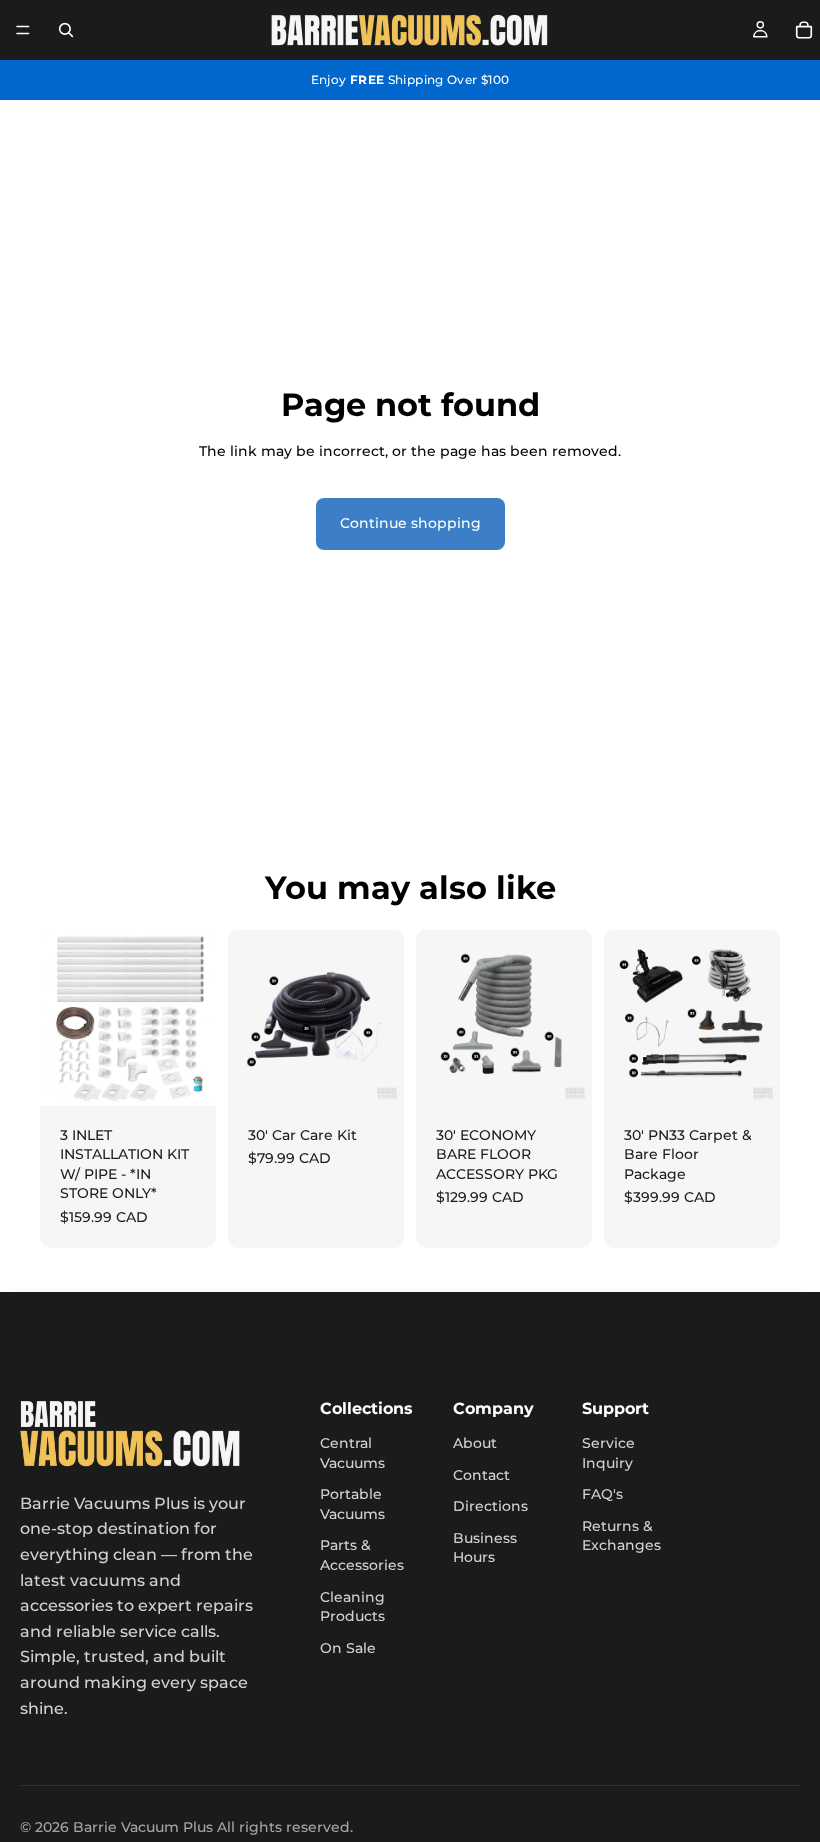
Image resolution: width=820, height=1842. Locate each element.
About (475, 1443)
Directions (490, 1506)
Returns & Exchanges (621, 1536)
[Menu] (23, 30)
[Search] (66, 30)
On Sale (348, 1648)
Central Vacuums (352, 1453)
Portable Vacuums (352, 1504)
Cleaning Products (352, 1607)
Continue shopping (410, 523)
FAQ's (602, 1494)
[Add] (185, 1075)
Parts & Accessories (362, 1555)
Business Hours (485, 1548)
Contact (481, 1475)
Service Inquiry (608, 1453)
